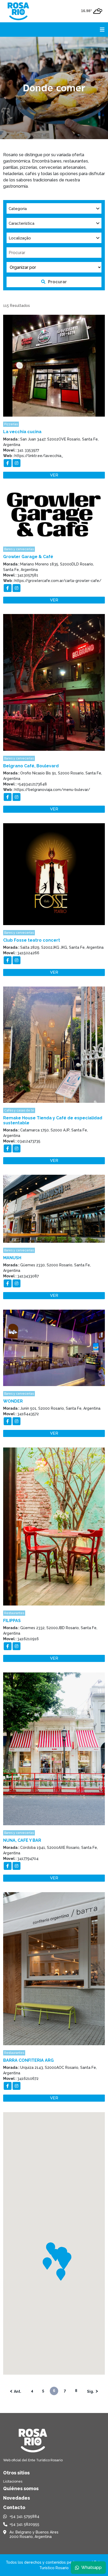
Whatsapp (91, 2567)
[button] (47, 2263)
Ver (54, 475)
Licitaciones (13, 2481)
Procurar (57, 282)
